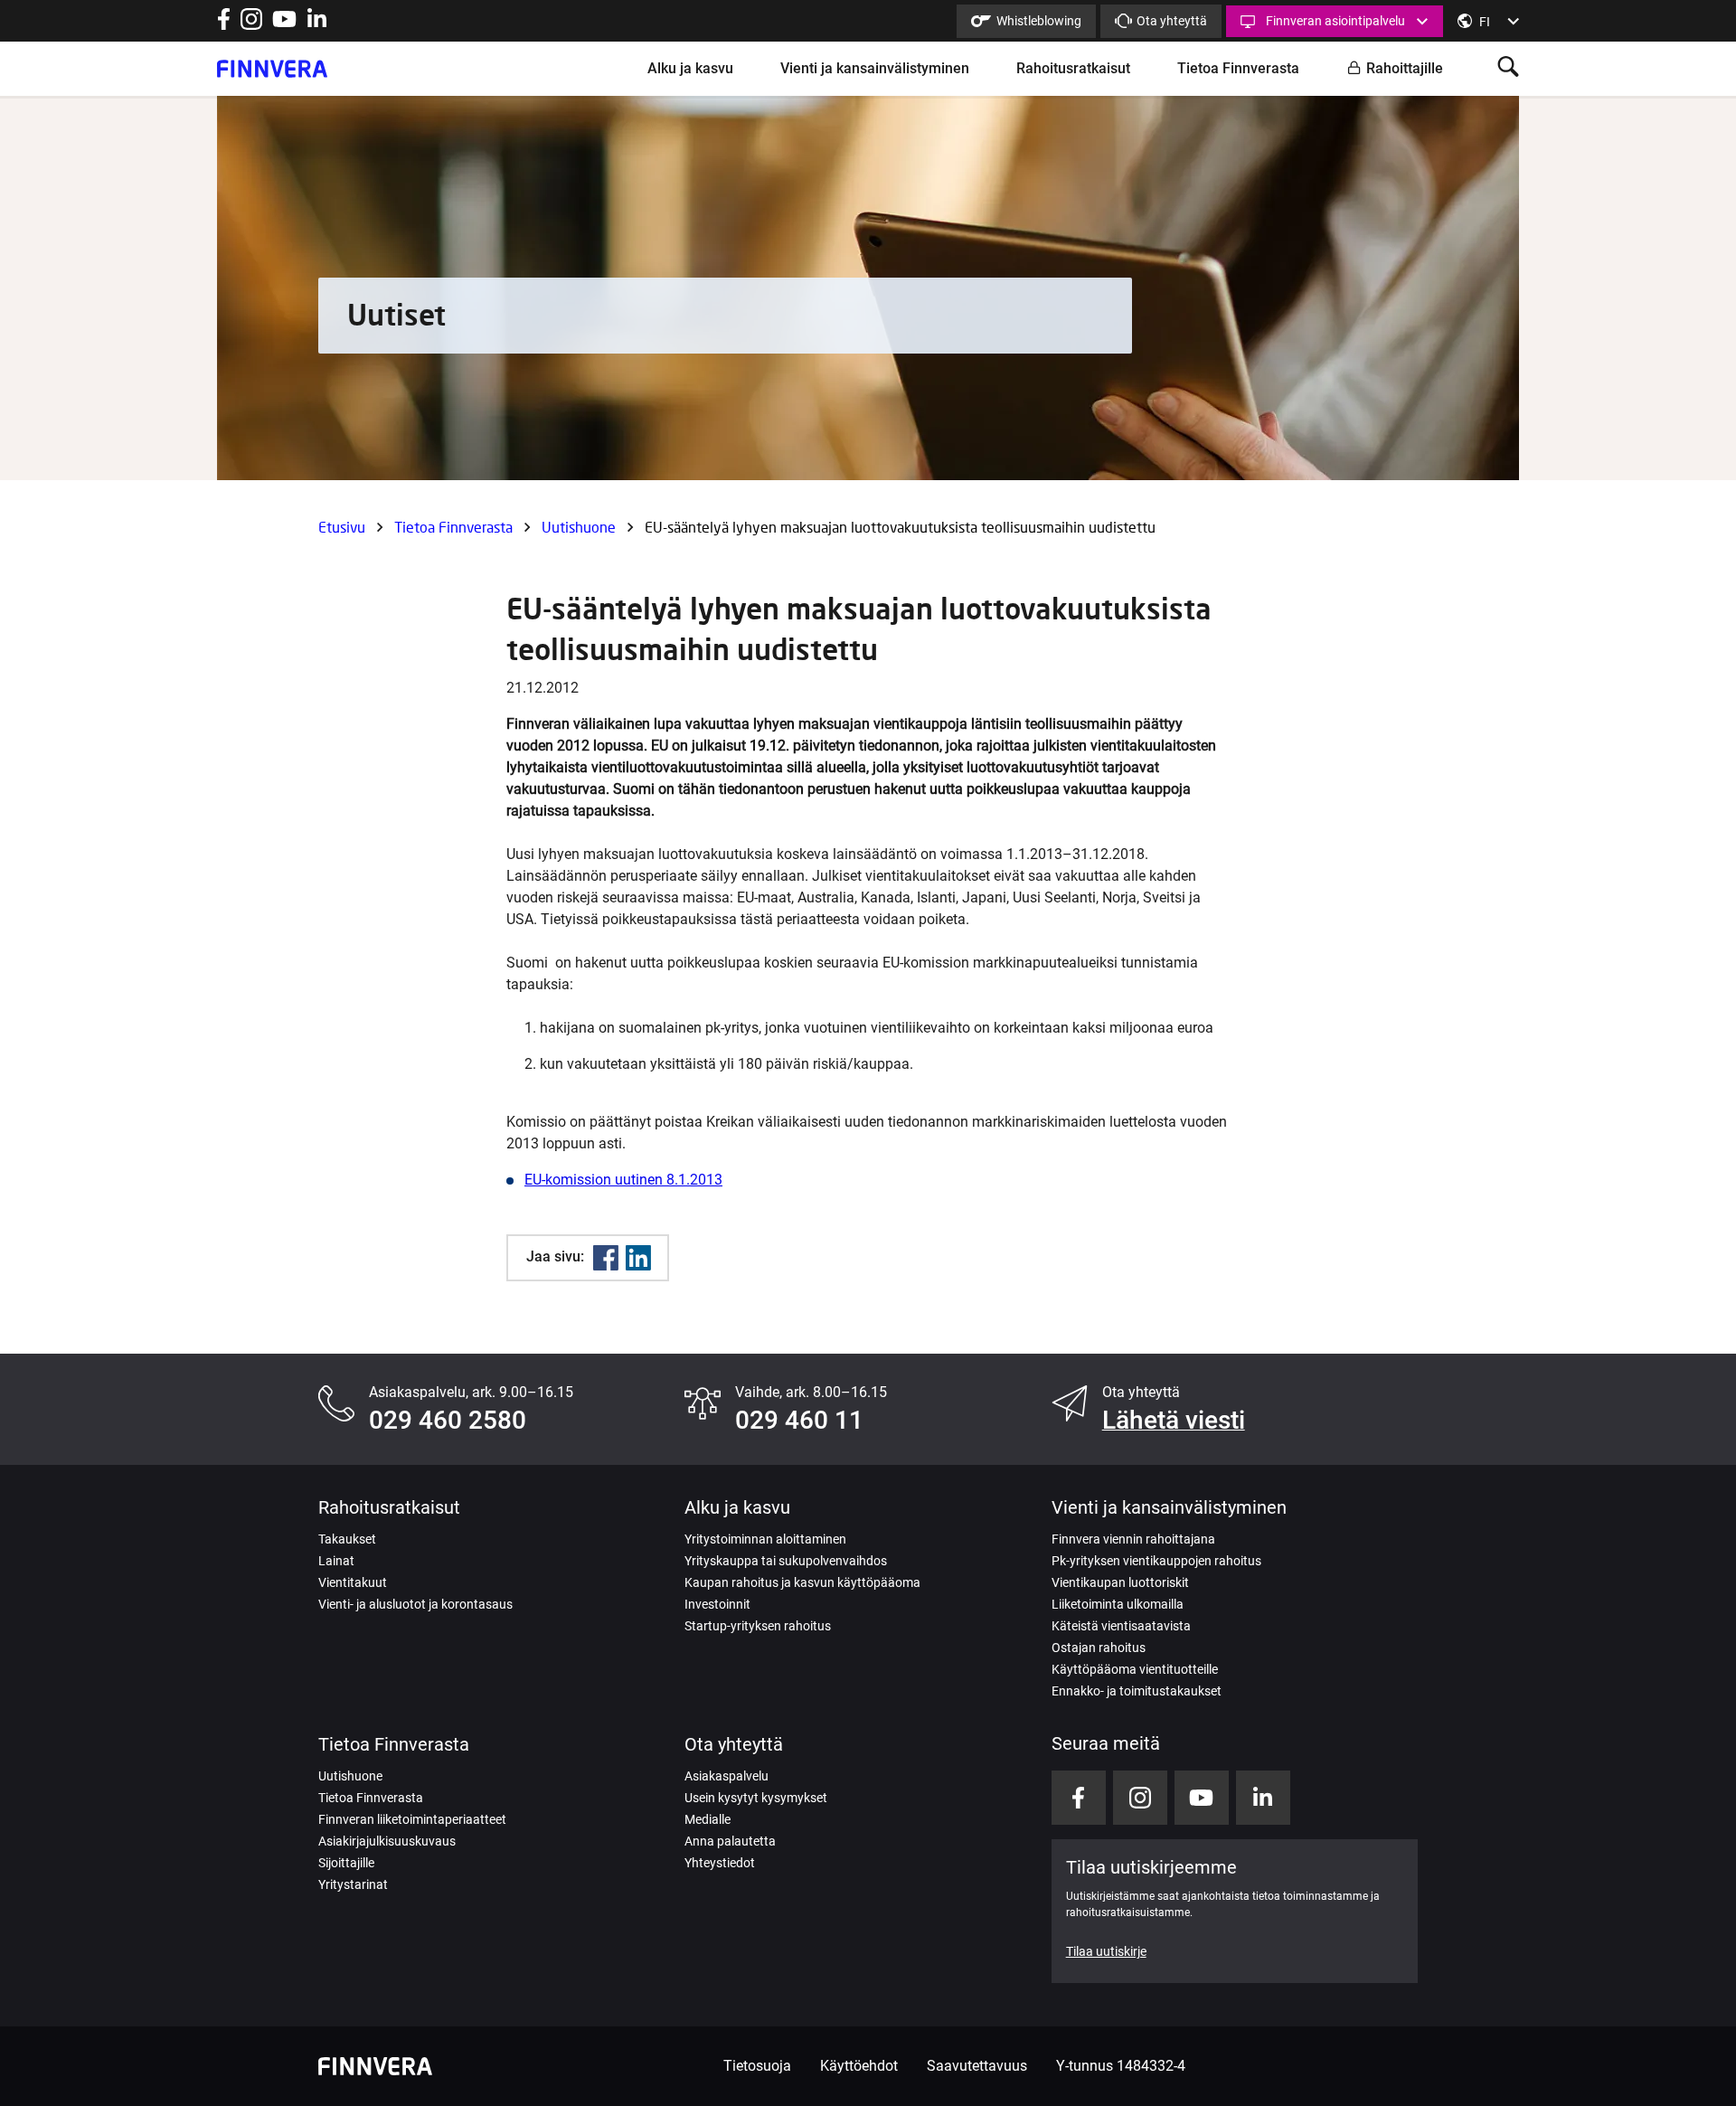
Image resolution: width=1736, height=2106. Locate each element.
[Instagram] (251, 25)
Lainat (336, 1561)
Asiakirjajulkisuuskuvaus (387, 1841)
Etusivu (342, 527)
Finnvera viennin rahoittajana (1133, 1539)
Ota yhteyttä (1172, 21)
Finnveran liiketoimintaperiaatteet (412, 1819)
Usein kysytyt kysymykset (756, 1798)
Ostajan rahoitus (1099, 1648)
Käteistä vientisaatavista (1121, 1626)
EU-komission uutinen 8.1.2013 (623, 1180)
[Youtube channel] (284, 25)
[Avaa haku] (1508, 68)
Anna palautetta (730, 1841)
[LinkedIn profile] (317, 25)
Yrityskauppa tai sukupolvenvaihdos (786, 1561)
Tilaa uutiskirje (1106, 1951)
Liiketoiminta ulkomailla (1118, 1604)
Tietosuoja (757, 2066)
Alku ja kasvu (690, 68)
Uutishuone (579, 527)
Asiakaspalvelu (726, 1776)
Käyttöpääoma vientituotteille (1135, 1669)
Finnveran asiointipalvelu (1335, 21)
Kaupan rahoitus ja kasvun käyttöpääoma (802, 1582)
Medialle (708, 1819)
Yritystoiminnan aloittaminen (765, 1539)
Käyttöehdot (859, 2066)
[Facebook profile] (224, 25)
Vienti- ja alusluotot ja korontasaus (415, 1604)
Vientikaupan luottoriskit (1120, 1582)
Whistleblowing (1039, 21)
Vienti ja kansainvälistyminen (875, 68)
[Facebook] (606, 1258)
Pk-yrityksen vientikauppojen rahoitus (1156, 1561)
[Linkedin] (638, 1258)
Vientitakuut (353, 1582)
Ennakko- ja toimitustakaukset (1137, 1691)
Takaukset (347, 1539)
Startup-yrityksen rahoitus (758, 1626)
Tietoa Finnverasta (1238, 68)
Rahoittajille (1405, 68)
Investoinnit (717, 1604)
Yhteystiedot (720, 1863)
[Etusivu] (272, 69)
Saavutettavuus (977, 2066)
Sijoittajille (346, 1863)
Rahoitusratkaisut (1073, 68)
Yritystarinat (353, 1884)
